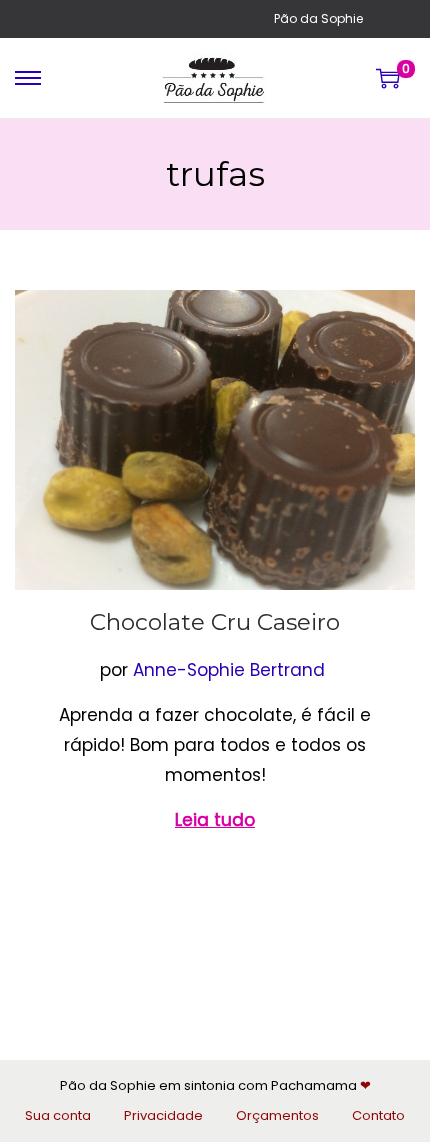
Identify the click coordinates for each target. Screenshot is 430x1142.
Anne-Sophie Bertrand (229, 670)
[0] (388, 78)
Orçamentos (277, 1115)
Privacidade (163, 1115)
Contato (378, 1115)
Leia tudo (215, 820)
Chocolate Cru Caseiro (215, 622)
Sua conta (58, 1115)
